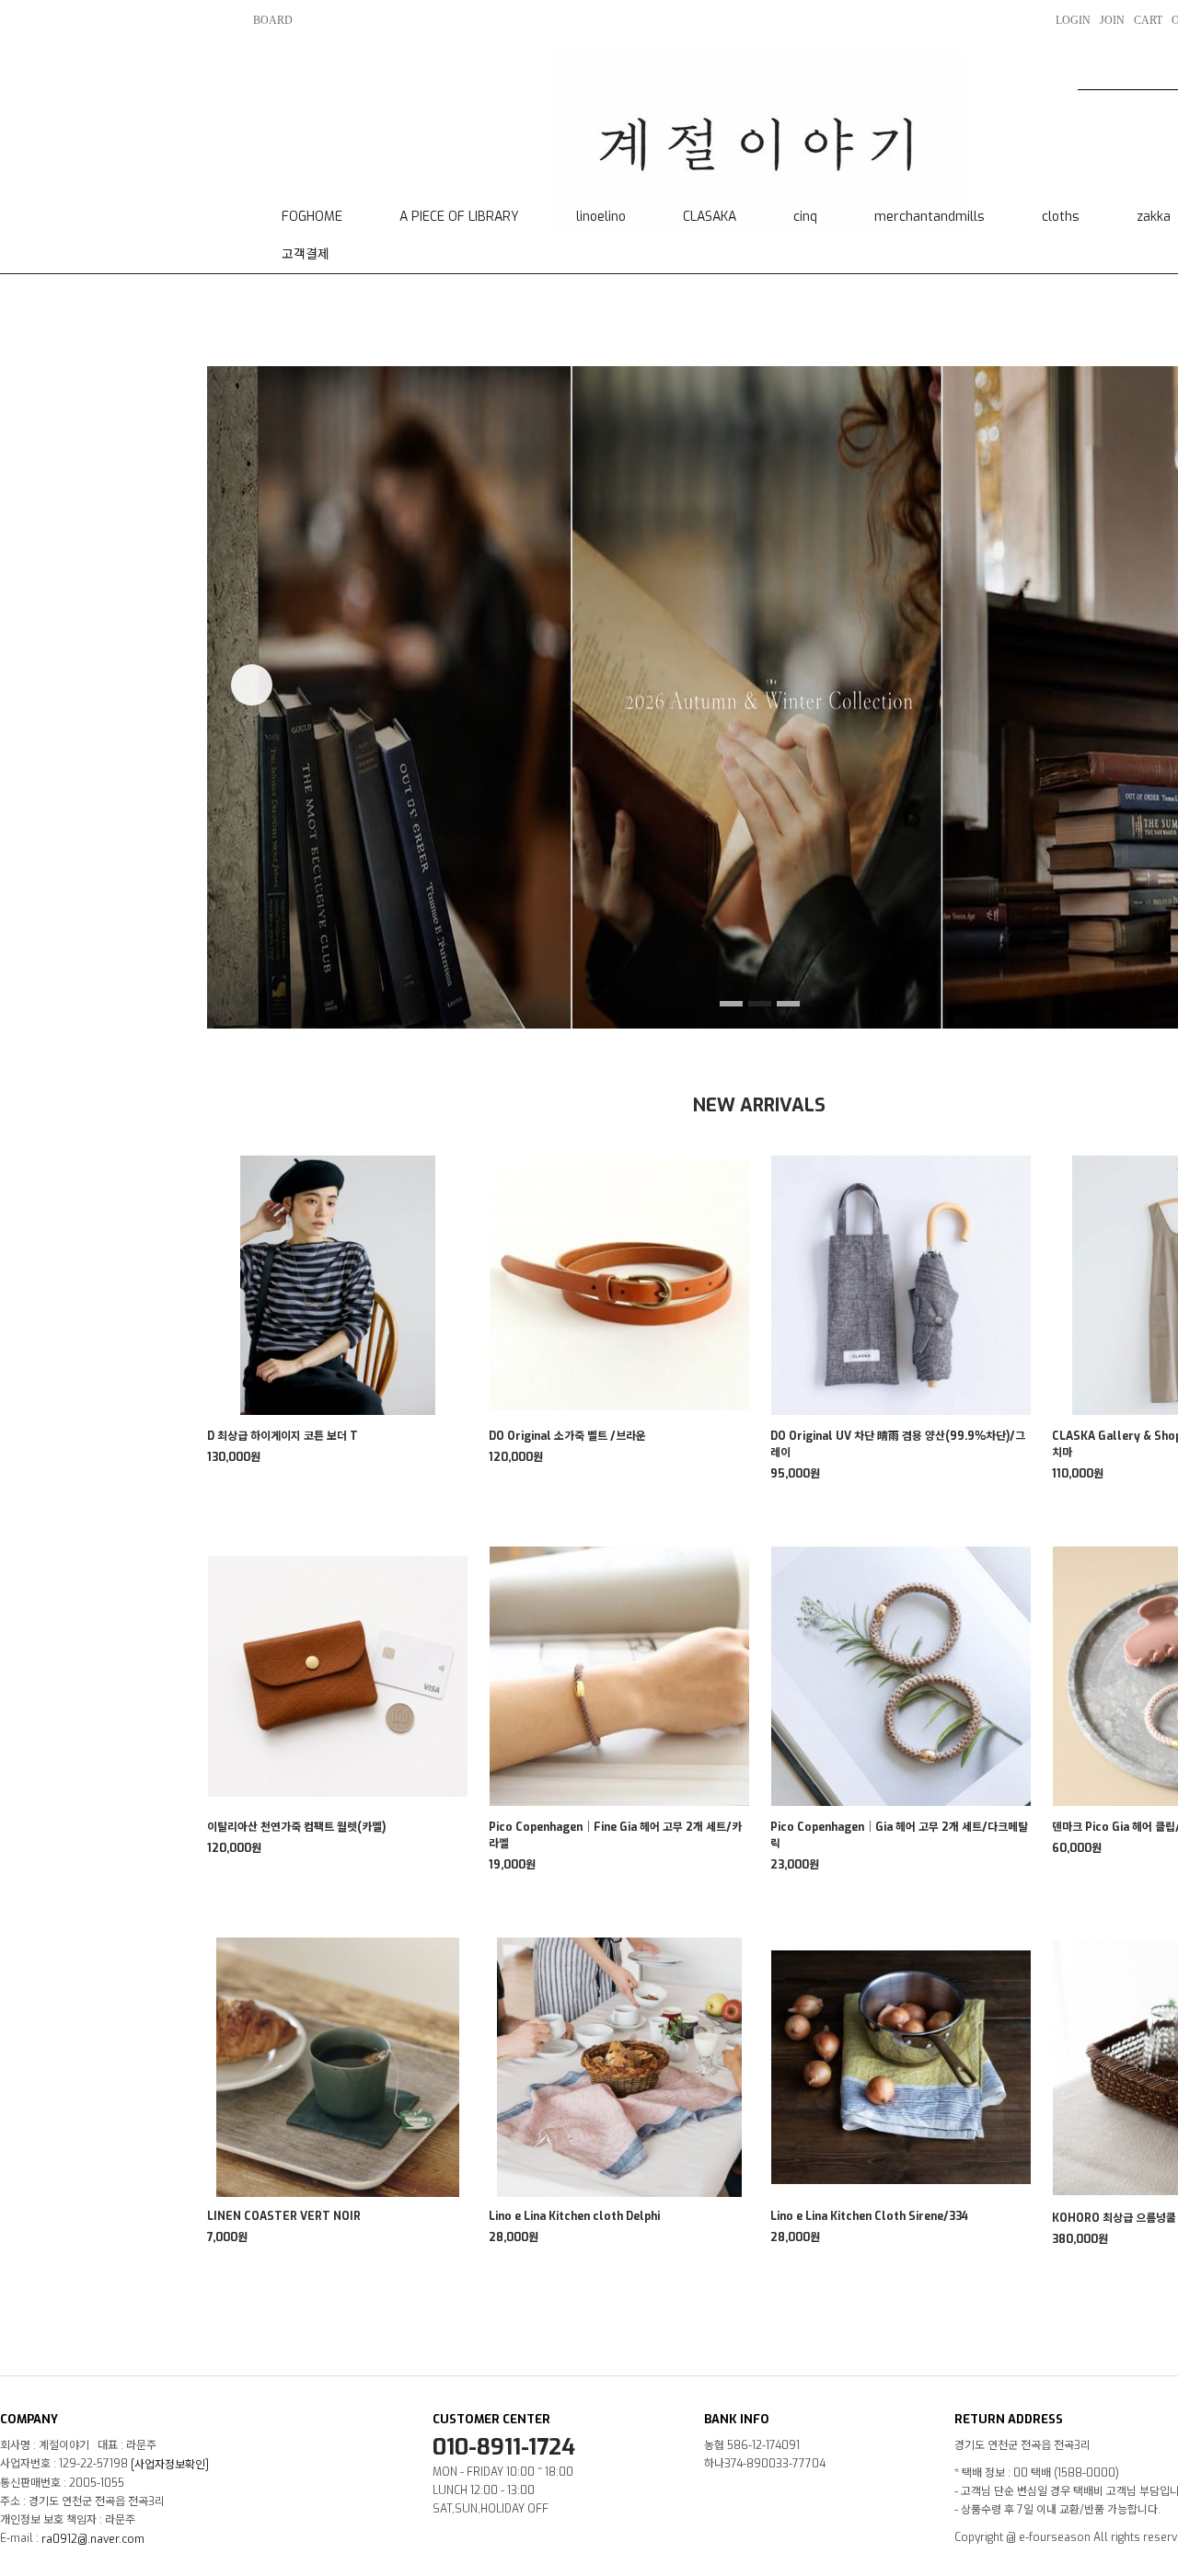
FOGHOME (312, 217)
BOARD (273, 20)
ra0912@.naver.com (93, 2539)
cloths (1061, 217)
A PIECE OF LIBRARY (459, 217)
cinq (805, 217)
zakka (1154, 217)
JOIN (1112, 20)
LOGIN (1073, 20)
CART (1148, 20)
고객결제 (306, 254)
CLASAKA (710, 217)
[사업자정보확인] (170, 2465)
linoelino (601, 217)
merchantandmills (930, 217)
